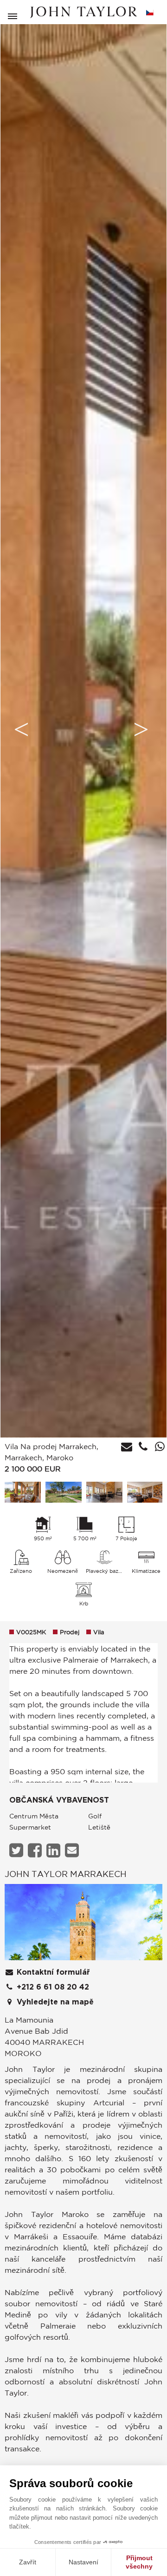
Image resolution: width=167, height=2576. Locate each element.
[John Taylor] (83, 12)
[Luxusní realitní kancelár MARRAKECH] (83, 1925)
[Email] (73, 1850)
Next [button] (141, 729)
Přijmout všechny (139, 2562)
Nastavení (83, 2562)
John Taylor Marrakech (66, 1874)
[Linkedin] (55, 1850)
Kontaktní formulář (52, 1972)
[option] (83, 729)
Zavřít (28, 2562)
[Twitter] (17, 1850)
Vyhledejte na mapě (54, 2002)
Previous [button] (21, 729)
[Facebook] (36, 1850)
